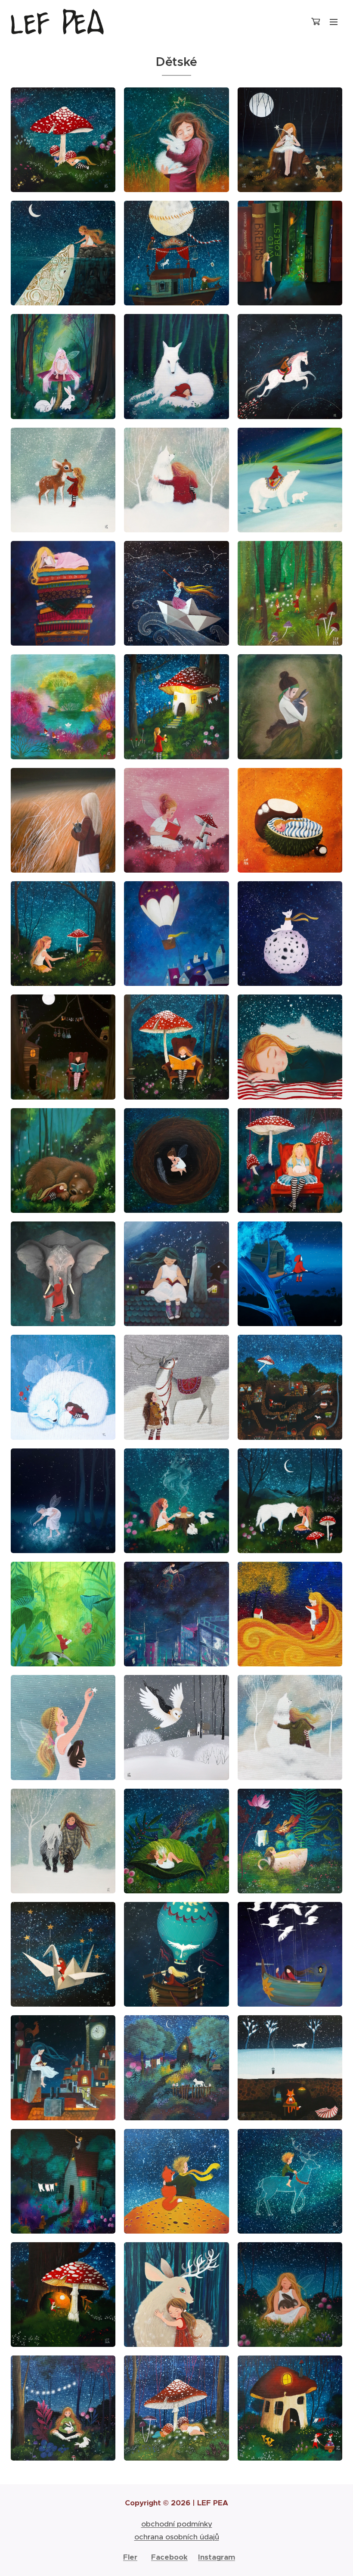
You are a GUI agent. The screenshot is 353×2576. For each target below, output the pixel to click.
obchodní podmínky (177, 2524)
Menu (334, 22)
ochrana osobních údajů (177, 2537)
